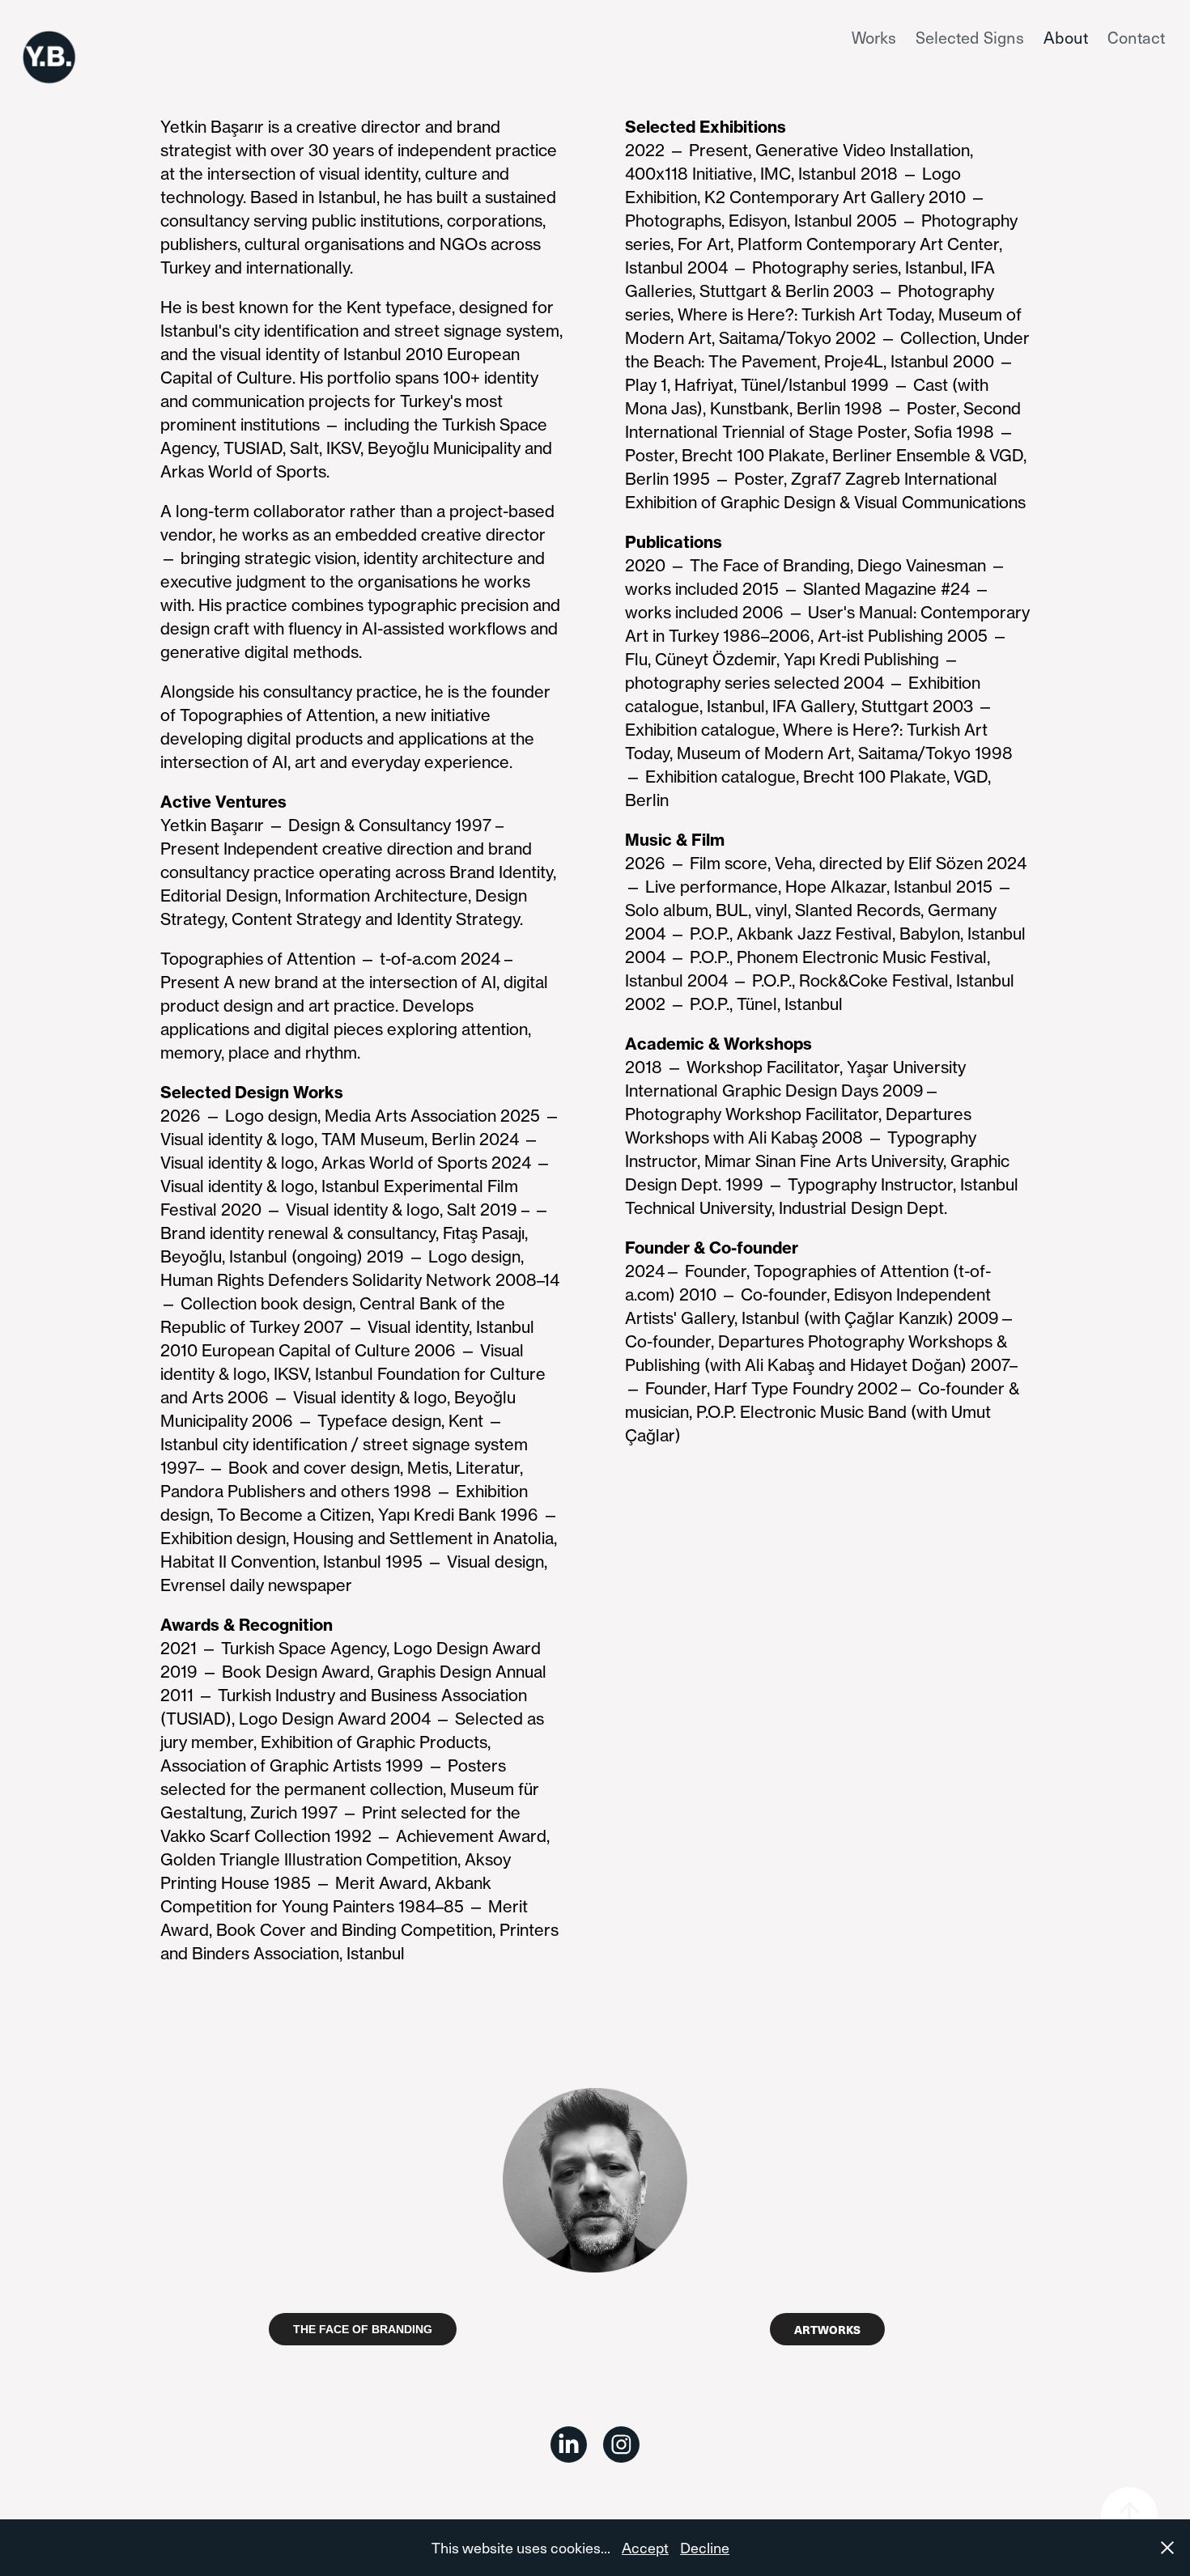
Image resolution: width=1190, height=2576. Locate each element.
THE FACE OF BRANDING (363, 2329)
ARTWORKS (827, 2329)
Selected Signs (970, 37)
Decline (705, 2547)
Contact (1136, 37)
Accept (645, 2547)
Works (874, 37)
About (1066, 37)
